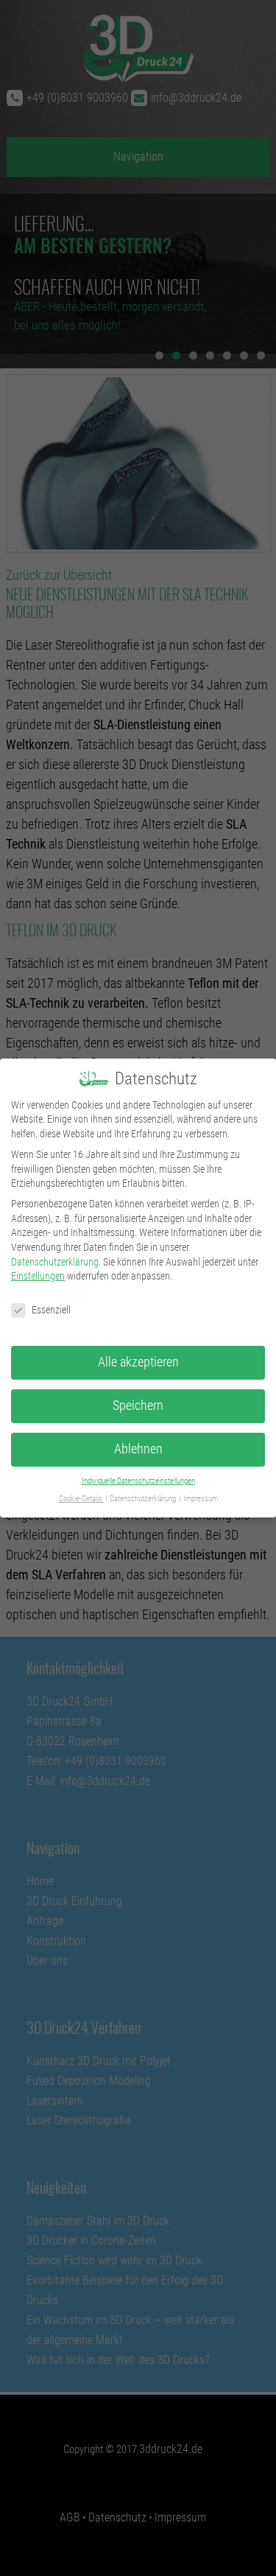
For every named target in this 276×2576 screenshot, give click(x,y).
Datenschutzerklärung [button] (144, 1499)
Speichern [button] (138, 1405)
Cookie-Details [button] (81, 1499)
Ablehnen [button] (138, 1449)
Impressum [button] (201, 1499)
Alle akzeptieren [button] (138, 1362)
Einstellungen (38, 1276)
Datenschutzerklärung (55, 1262)
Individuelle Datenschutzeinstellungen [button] (138, 1481)
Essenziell (51, 1310)
